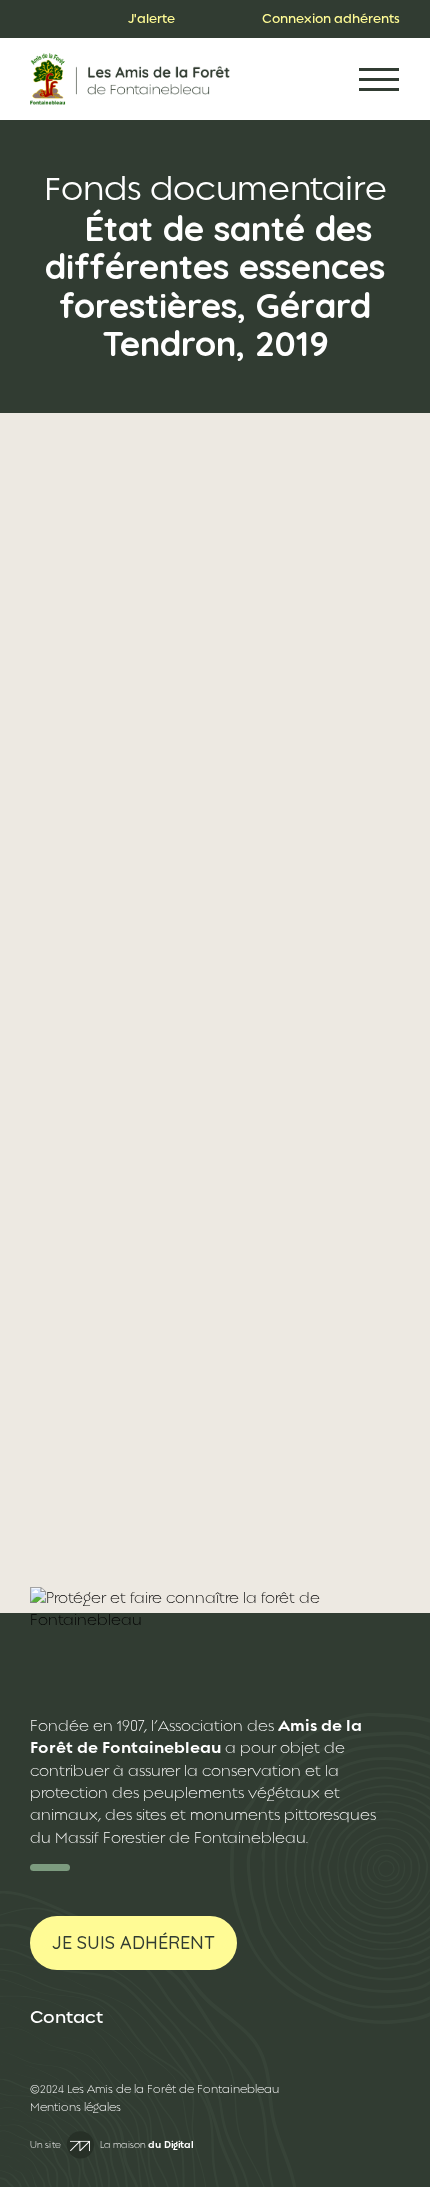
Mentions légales (75, 2107)
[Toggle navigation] (379, 79)
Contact (66, 2017)
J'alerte (151, 18)
